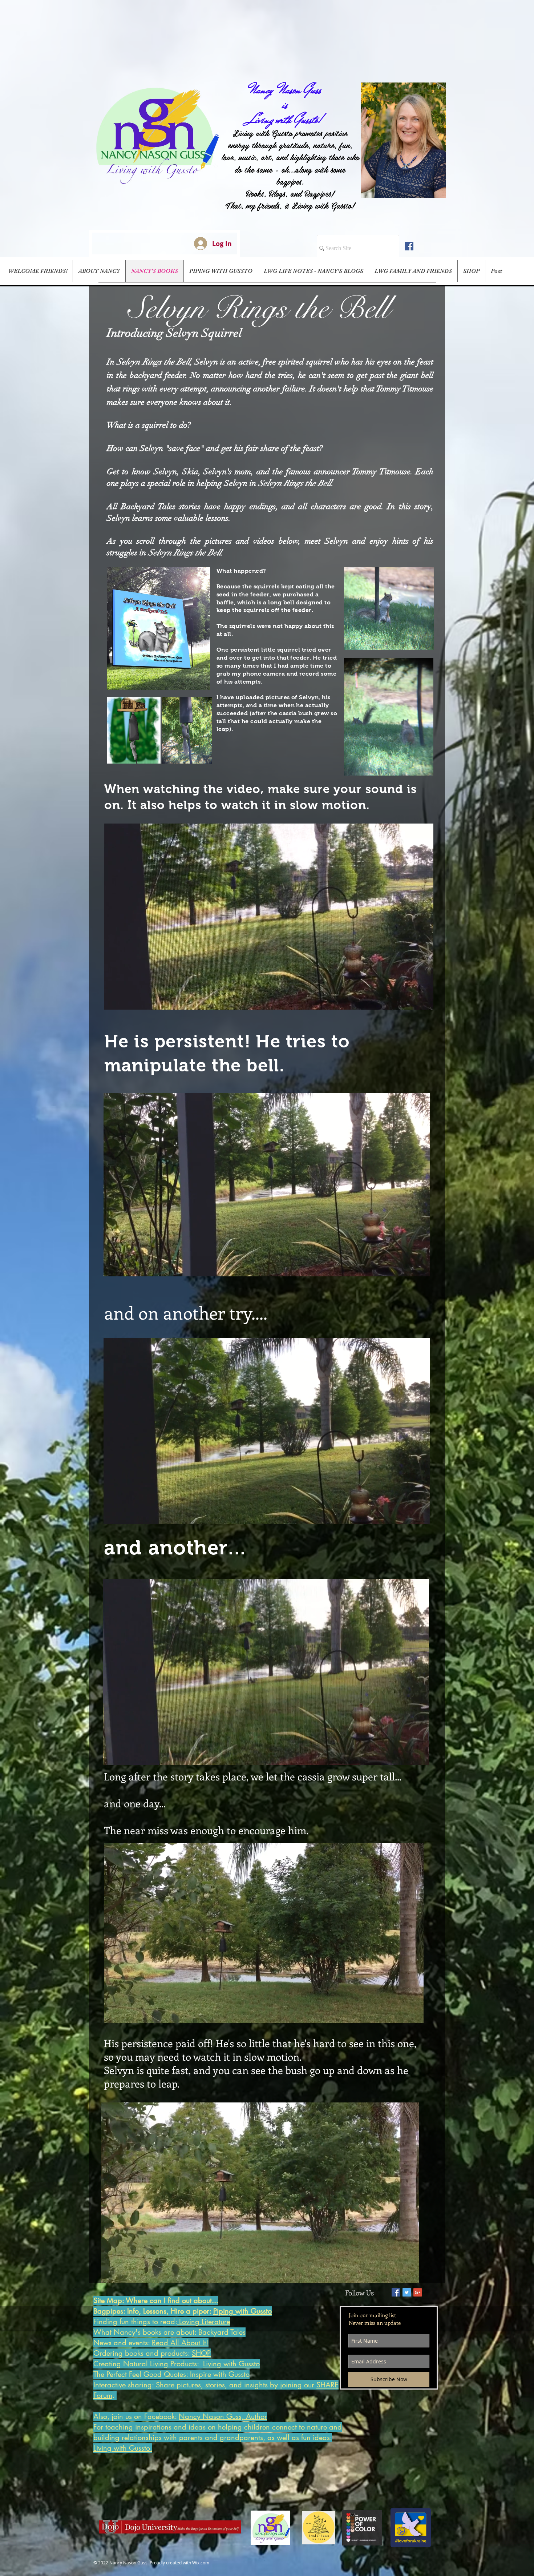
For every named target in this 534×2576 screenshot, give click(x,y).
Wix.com (201, 2563)
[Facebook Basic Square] (396, 2292)
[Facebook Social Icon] (409, 246)
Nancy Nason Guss (285, 90)
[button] (269, 1001)
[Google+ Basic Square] (418, 2292)
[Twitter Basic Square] (407, 2292)
